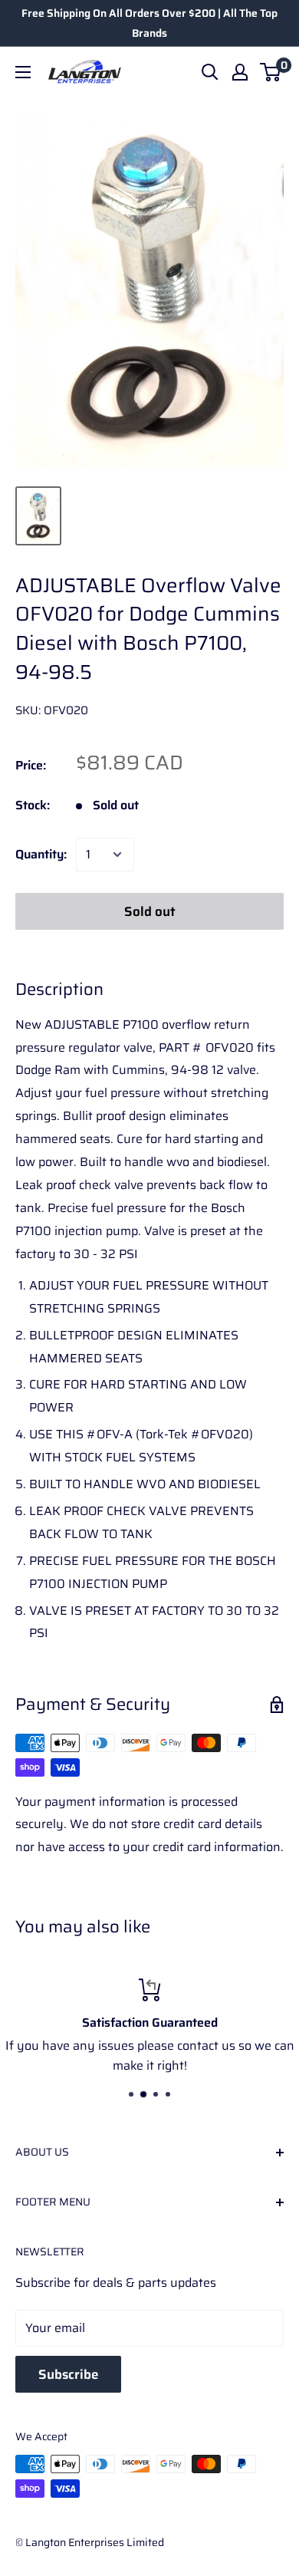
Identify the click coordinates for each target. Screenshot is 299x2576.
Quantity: (41, 854)
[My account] (240, 72)
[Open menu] (23, 72)
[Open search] (210, 72)
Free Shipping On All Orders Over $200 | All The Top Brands (149, 23)
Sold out (150, 911)
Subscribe (68, 2374)
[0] (271, 72)
